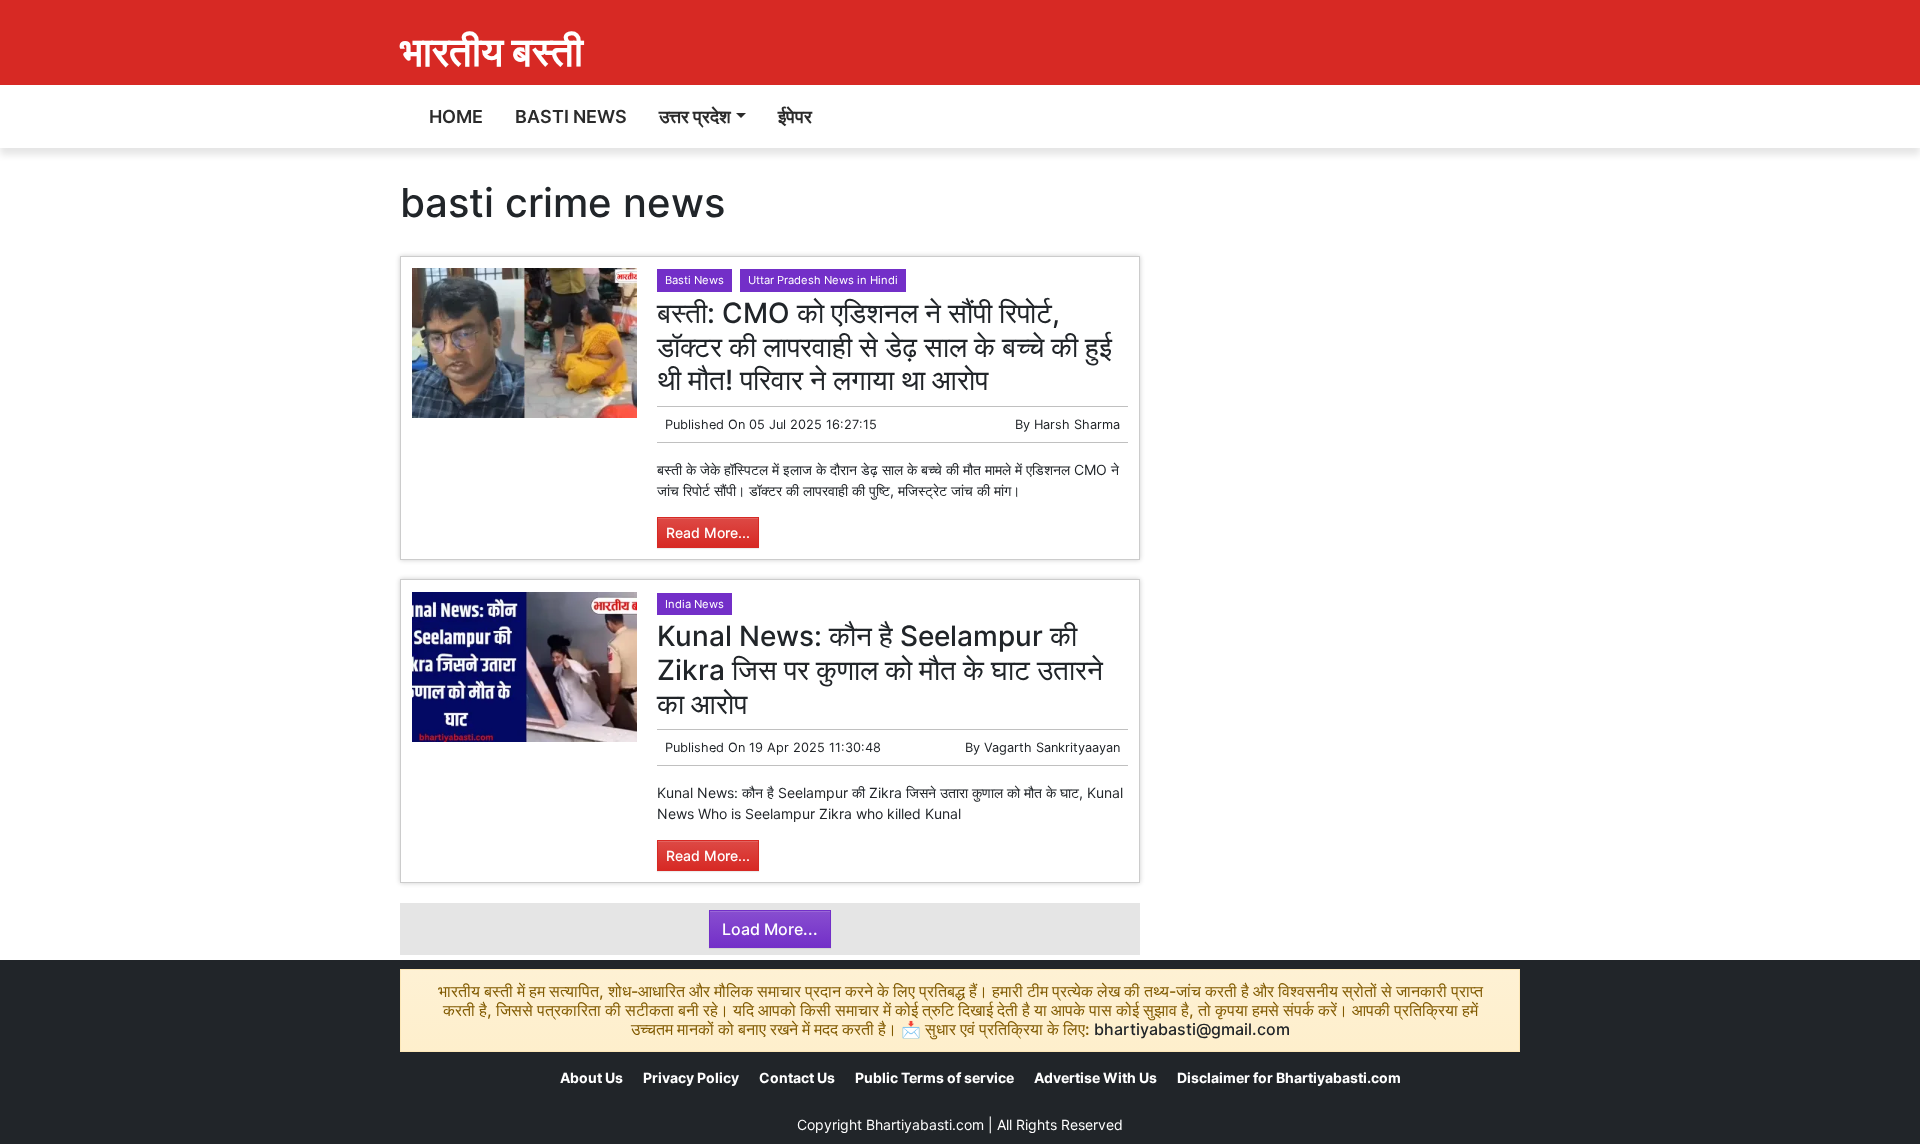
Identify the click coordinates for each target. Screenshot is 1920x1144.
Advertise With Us (1095, 1077)
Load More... (770, 929)
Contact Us (797, 1077)
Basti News (571, 116)
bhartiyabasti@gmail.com (1192, 1029)
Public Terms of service (934, 1077)
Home (456, 116)
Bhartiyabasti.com (925, 1124)
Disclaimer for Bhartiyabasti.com (1289, 1077)
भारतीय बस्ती (491, 51)
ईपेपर (795, 116)
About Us (591, 1077)
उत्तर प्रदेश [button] (695, 116)
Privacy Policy (691, 1077)
